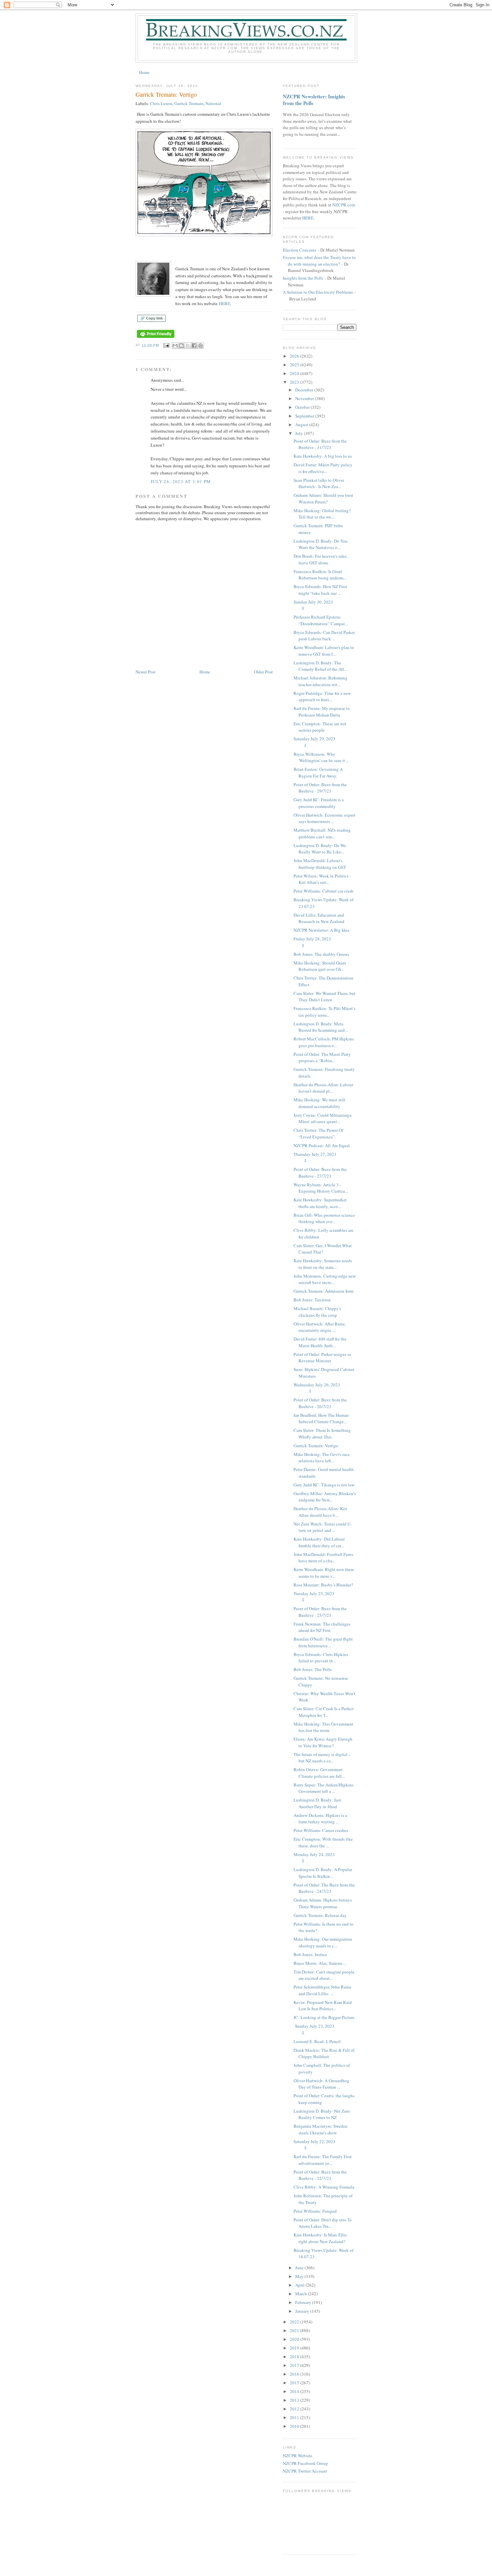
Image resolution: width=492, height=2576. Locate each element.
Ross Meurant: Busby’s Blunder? (323, 1585)
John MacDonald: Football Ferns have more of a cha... (323, 1558)
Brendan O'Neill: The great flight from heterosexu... (323, 1642)
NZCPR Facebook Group (305, 2463)
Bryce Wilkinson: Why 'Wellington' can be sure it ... (321, 757)
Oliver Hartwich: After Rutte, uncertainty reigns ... (320, 1327)
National (213, 103)
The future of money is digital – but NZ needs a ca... (322, 1758)
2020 (295, 2339)
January (303, 2311)
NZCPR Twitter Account (305, 2471)
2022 (295, 2322)
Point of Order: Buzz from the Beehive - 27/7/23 (320, 1173)
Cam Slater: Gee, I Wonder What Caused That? (323, 1249)
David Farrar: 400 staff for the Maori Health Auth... (320, 1342)
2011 (295, 2417)
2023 (295, 382)
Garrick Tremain (189, 103)
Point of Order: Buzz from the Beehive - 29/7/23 (320, 788)
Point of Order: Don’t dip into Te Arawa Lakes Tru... (323, 2223)
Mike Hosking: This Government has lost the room (323, 1727)
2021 (295, 2330)
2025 (295, 365)
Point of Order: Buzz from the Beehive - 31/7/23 (320, 444)
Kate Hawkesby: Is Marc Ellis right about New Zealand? (320, 2238)
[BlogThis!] (181, 346)
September (305, 416)
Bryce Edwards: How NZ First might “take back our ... (320, 590)
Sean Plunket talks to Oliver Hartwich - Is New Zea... (319, 483)
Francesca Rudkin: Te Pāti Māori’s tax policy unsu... (324, 1012)
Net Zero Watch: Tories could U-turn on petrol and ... (323, 1527)
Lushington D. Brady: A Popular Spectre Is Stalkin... (323, 1873)
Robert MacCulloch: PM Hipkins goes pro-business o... (324, 1042)
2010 (295, 2426)
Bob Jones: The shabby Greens (321, 954)
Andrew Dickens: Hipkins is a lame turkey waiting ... (320, 1819)
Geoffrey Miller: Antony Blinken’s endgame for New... (325, 1497)
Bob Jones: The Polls (313, 1669)
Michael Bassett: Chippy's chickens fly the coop (317, 1312)
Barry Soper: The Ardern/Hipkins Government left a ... (323, 1788)
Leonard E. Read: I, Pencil (317, 2041)
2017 (295, 2365)
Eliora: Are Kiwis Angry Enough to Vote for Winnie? (323, 1742)
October (303, 407)
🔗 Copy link (151, 318)
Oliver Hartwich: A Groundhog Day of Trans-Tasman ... (321, 2084)
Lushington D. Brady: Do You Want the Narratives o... (321, 544)
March (302, 2294)
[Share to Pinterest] (200, 346)
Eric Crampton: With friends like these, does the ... (323, 1842)
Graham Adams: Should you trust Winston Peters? (323, 498)
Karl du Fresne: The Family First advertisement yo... (323, 2160)
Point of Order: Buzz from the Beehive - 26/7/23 (320, 1403)
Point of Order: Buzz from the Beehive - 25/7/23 (320, 1612)
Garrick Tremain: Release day (320, 1915)
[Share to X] (188, 346)
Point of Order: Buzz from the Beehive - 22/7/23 (320, 2175)
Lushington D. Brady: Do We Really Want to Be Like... (320, 849)
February (304, 2302)
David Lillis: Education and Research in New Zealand (319, 918)
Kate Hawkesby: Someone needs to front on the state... (323, 1264)
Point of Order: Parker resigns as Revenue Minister (322, 1358)
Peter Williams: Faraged (315, 2211)
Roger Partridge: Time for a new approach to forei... (322, 697)
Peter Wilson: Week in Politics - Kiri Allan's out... (322, 879)
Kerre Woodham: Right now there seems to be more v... (324, 1573)
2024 (295, 373)
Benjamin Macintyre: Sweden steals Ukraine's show (320, 2129)
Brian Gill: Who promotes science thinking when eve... (324, 1218)
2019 (295, 2348)
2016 (295, 2374)
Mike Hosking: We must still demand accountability (319, 1103)
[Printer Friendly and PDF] (156, 338)
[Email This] (175, 346)
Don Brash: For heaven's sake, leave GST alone (320, 559)
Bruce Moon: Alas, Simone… (320, 1963)
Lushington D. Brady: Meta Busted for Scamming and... (321, 1027)
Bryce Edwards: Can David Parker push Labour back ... (324, 636)
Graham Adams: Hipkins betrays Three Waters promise (323, 1903)
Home (144, 72)
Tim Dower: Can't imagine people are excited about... (324, 1975)
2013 (295, 2400)
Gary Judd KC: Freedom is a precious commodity (319, 803)
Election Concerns (300, 250)
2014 (295, 2391)
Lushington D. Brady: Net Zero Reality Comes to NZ (322, 2114)
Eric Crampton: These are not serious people (320, 727)
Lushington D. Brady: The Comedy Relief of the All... (320, 666)
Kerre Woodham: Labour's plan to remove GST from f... (324, 651)
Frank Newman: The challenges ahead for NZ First (322, 1627)
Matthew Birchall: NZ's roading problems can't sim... (322, 833)
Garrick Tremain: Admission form (323, 1291)
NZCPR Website (298, 2456)
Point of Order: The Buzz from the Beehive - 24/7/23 (324, 1888)
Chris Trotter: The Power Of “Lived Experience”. (318, 1133)
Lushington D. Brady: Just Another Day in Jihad (317, 1803)
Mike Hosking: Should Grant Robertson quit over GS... (320, 966)
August (302, 425)
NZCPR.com (344, 205)
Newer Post (146, 672)
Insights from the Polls (303, 278)
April (300, 2285)
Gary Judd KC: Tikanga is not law (324, 1485)
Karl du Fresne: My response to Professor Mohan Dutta (322, 712)
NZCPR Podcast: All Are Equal (322, 1145)
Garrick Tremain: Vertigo (316, 1446)
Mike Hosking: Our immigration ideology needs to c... (323, 1942)
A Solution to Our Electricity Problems (318, 292)
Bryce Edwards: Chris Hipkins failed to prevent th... (321, 1658)
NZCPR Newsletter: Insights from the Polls (314, 100)
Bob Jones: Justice (310, 1954)
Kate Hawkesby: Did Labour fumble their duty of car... (319, 1542)
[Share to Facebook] (194, 346)
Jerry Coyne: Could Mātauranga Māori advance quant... (322, 1118)
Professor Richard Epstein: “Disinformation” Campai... (321, 620)
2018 (295, 2357)
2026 (295, 356)
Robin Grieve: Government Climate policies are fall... (319, 1773)
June (300, 2268)
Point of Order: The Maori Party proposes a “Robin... (322, 1057)
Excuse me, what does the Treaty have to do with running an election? (319, 261)
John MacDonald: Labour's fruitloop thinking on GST (320, 864)
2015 (295, 2383)
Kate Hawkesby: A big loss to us (323, 456)
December (305, 390)
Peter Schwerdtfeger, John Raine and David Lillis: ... (322, 1990)
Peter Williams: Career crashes (321, 1830)
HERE (225, 303)
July (300, 433)
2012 (295, 2409)
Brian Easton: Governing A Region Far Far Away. (318, 772)
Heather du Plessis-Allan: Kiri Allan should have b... (320, 1512)
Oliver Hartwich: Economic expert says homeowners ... (324, 818)
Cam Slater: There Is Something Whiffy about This (322, 1434)
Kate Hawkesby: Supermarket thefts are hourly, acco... (320, 1203)
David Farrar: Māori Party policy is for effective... (323, 468)
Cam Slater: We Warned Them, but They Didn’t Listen (324, 997)
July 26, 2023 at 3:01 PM (181, 481)
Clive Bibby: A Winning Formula (324, 2187)
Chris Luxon (161, 103)
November (305, 398)
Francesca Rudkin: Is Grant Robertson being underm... (320, 575)
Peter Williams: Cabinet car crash (323, 891)
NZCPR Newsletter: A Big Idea (321, 930)
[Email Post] (166, 345)
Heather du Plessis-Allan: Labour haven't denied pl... (323, 1088)
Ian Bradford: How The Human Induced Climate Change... (321, 1418)
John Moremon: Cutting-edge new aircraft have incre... (325, 1279)
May (300, 2276)
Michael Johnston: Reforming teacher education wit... (320, 681)
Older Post (263, 672)
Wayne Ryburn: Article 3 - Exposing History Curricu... (321, 1188)
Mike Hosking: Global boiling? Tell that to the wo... (322, 514)
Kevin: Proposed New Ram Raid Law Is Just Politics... (323, 2006)
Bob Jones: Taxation (312, 1300)
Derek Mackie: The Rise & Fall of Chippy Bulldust (324, 2053)
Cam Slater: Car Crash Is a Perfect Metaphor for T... (324, 1712)
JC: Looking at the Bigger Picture (324, 2017)
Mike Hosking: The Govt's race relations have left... (322, 1458)
